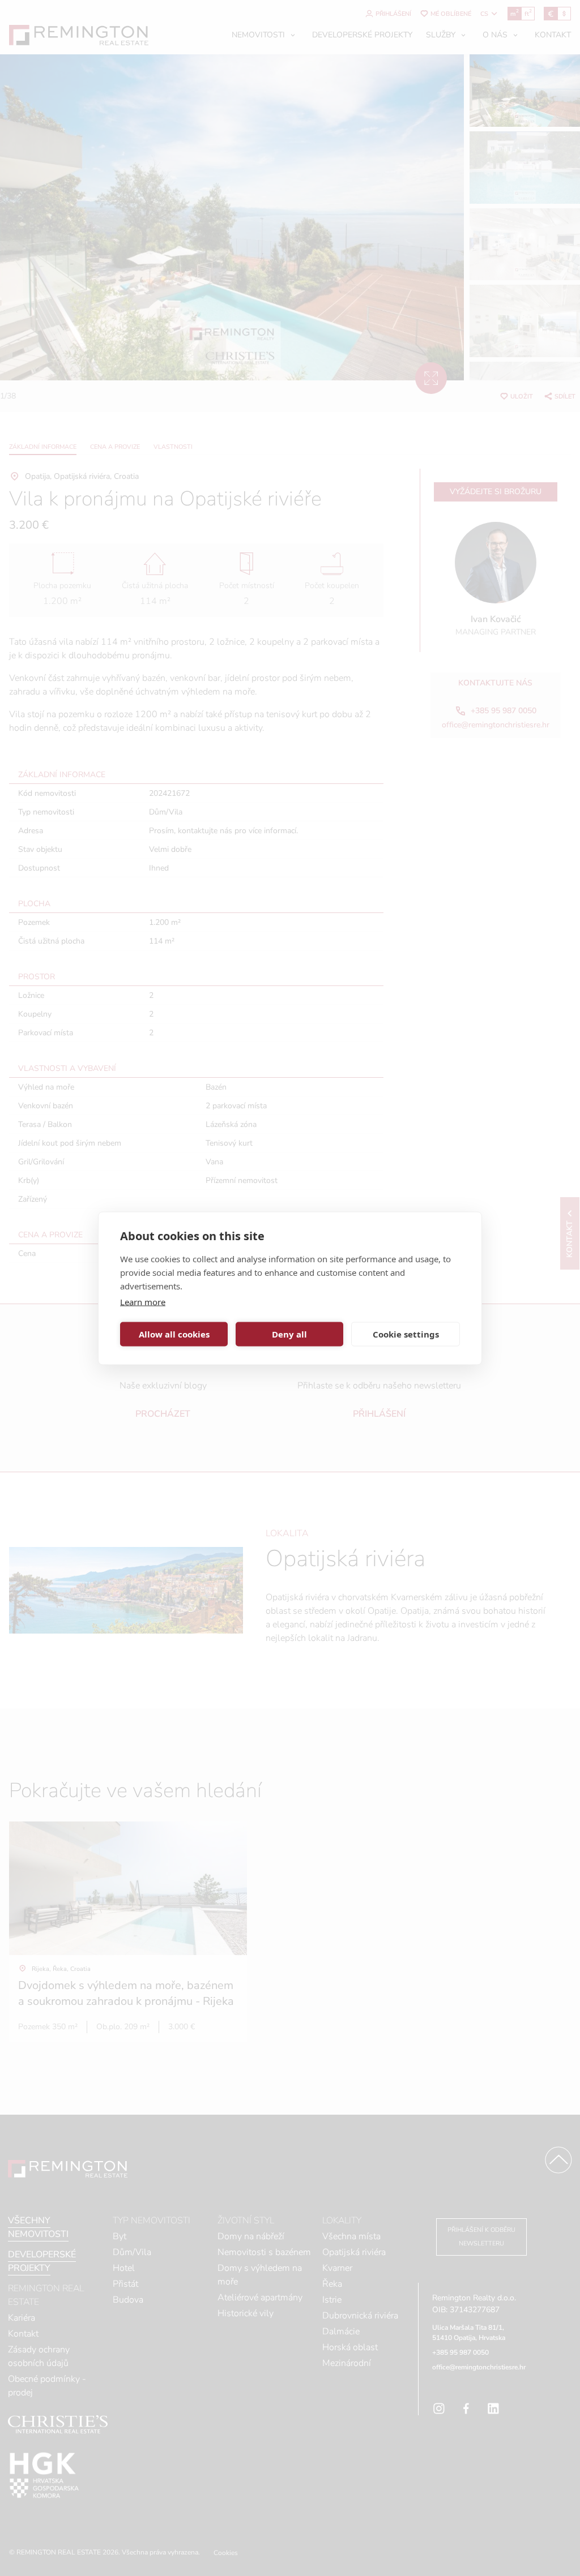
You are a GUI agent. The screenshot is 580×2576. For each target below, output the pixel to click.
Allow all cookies (174, 1334)
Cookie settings (406, 1334)
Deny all (289, 1334)
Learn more (143, 1301)
